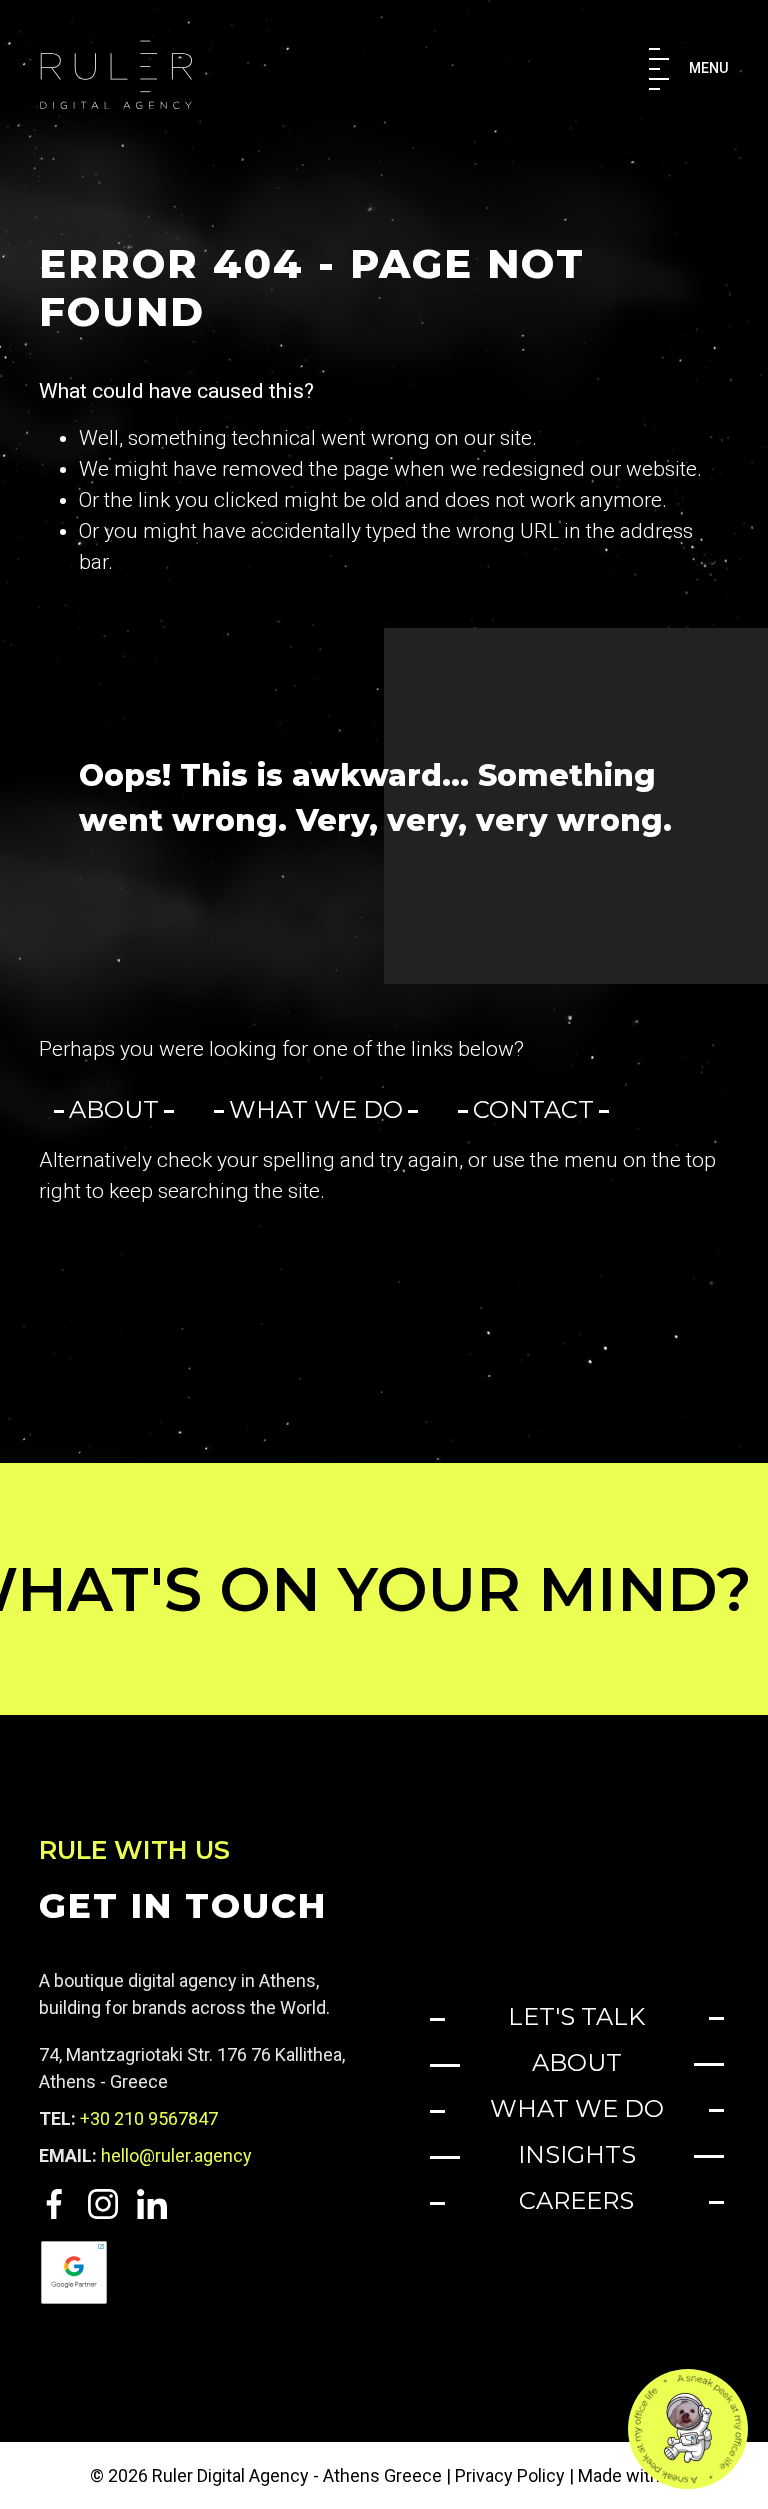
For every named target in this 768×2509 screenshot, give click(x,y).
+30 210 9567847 (149, 2118)
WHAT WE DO (577, 2108)
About (114, 1109)
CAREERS (576, 2200)
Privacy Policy (510, 2475)
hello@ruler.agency (176, 2155)
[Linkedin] (144, 2202)
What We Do (316, 1109)
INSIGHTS (577, 2154)
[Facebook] (56, 2202)
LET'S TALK (576, 2016)
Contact (533, 1109)
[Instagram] (97, 2202)
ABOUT (577, 2062)
